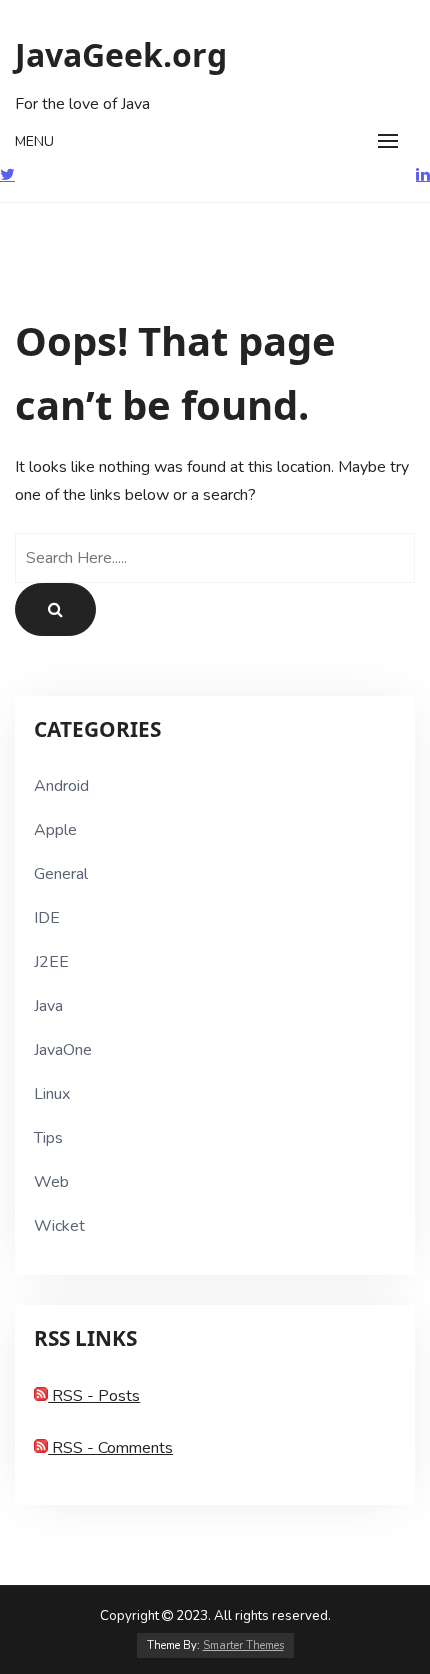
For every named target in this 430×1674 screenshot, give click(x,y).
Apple (55, 830)
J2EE (51, 962)
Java (48, 1006)
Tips (48, 1138)
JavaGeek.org (121, 54)
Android (61, 786)
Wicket (59, 1226)
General (61, 874)
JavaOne (63, 1050)
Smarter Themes (243, 1645)
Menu (34, 141)
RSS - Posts (94, 1396)
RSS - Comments (110, 1448)
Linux (52, 1094)
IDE (47, 918)
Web (51, 1182)
